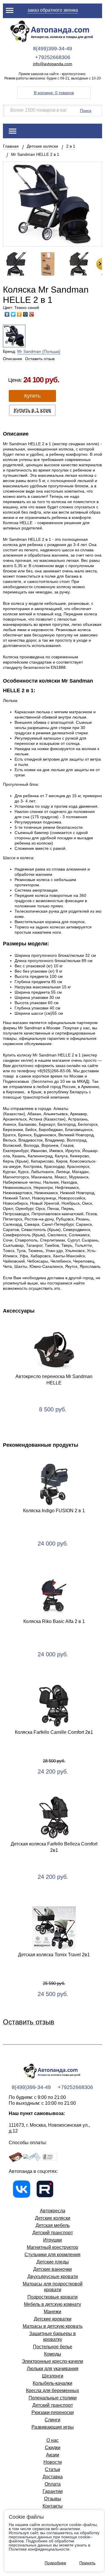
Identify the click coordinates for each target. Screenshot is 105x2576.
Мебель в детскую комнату (52, 2304)
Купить (32, 396)
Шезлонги (53, 2376)
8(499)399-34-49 (52, 49)
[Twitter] (13, 314)
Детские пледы (53, 2262)
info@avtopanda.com (53, 64)
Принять (87, 2563)
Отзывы (53, 2499)
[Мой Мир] (26, 314)
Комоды (53, 2354)
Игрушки (52, 2240)
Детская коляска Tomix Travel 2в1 (54, 1955)
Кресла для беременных (52, 2391)
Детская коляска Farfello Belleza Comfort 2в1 (54, 1847)
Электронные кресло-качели (52, 2361)
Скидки (53, 2448)
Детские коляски (42, 146)
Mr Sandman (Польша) (39, 351)
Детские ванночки (52, 2269)
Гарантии (53, 2491)
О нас (52, 2440)
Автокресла (53, 2211)
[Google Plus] (32, 314)
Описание (13, 359)
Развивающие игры (53, 2427)
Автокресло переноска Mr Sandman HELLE (54, 1380)
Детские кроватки (53, 2319)
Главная (11, 146)
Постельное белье (53, 2347)
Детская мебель (53, 2225)
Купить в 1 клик (32, 410)
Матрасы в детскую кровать (53, 2326)
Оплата (53, 2484)
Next (99, 264)
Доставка (53, 2477)
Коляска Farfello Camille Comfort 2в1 (54, 1732)
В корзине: (54, 93)
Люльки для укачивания (53, 2369)
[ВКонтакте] (7, 314)
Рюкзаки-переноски (53, 2412)
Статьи (52, 2469)
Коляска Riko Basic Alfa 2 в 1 (54, 1621)
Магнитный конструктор (52, 2247)
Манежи (52, 2312)
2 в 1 (71, 146)
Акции (53, 2455)
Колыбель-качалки (52, 2383)
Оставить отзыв (40, 359)
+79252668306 (53, 57)
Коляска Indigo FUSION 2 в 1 (54, 1511)
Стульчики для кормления (52, 2255)
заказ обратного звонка (53, 10)
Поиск (86, 111)
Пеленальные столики (53, 2398)
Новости (53, 2462)
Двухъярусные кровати (53, 2277)
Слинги (52, 2420)
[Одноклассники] (19, 314)
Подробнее (55, 2563)
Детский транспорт (53, 2233)
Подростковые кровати (52, 2297)
